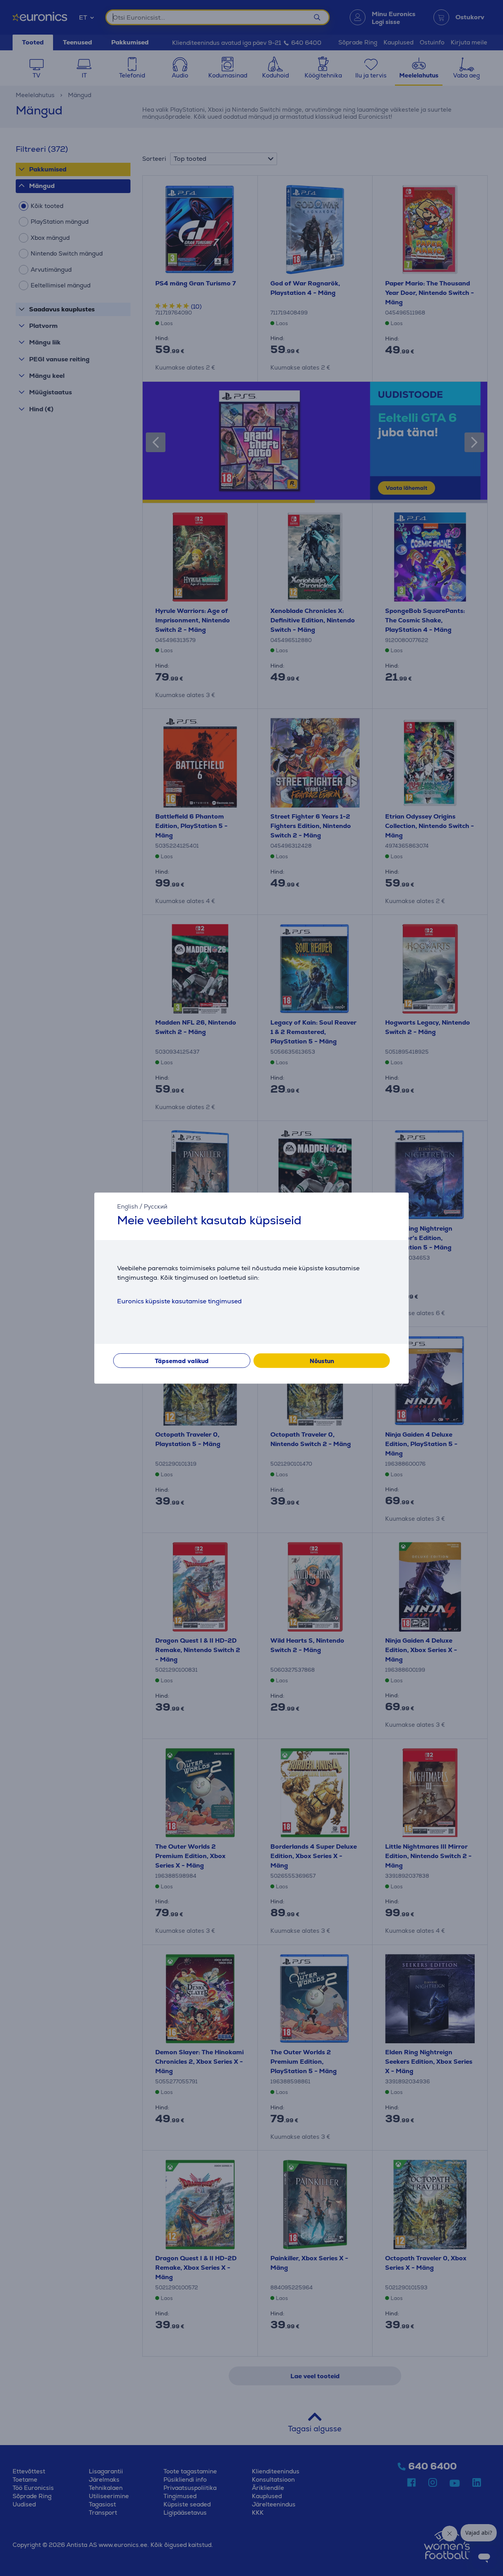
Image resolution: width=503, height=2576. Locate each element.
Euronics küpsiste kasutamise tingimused (179, 1301)
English (128, 1206)
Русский (156, 1206)
